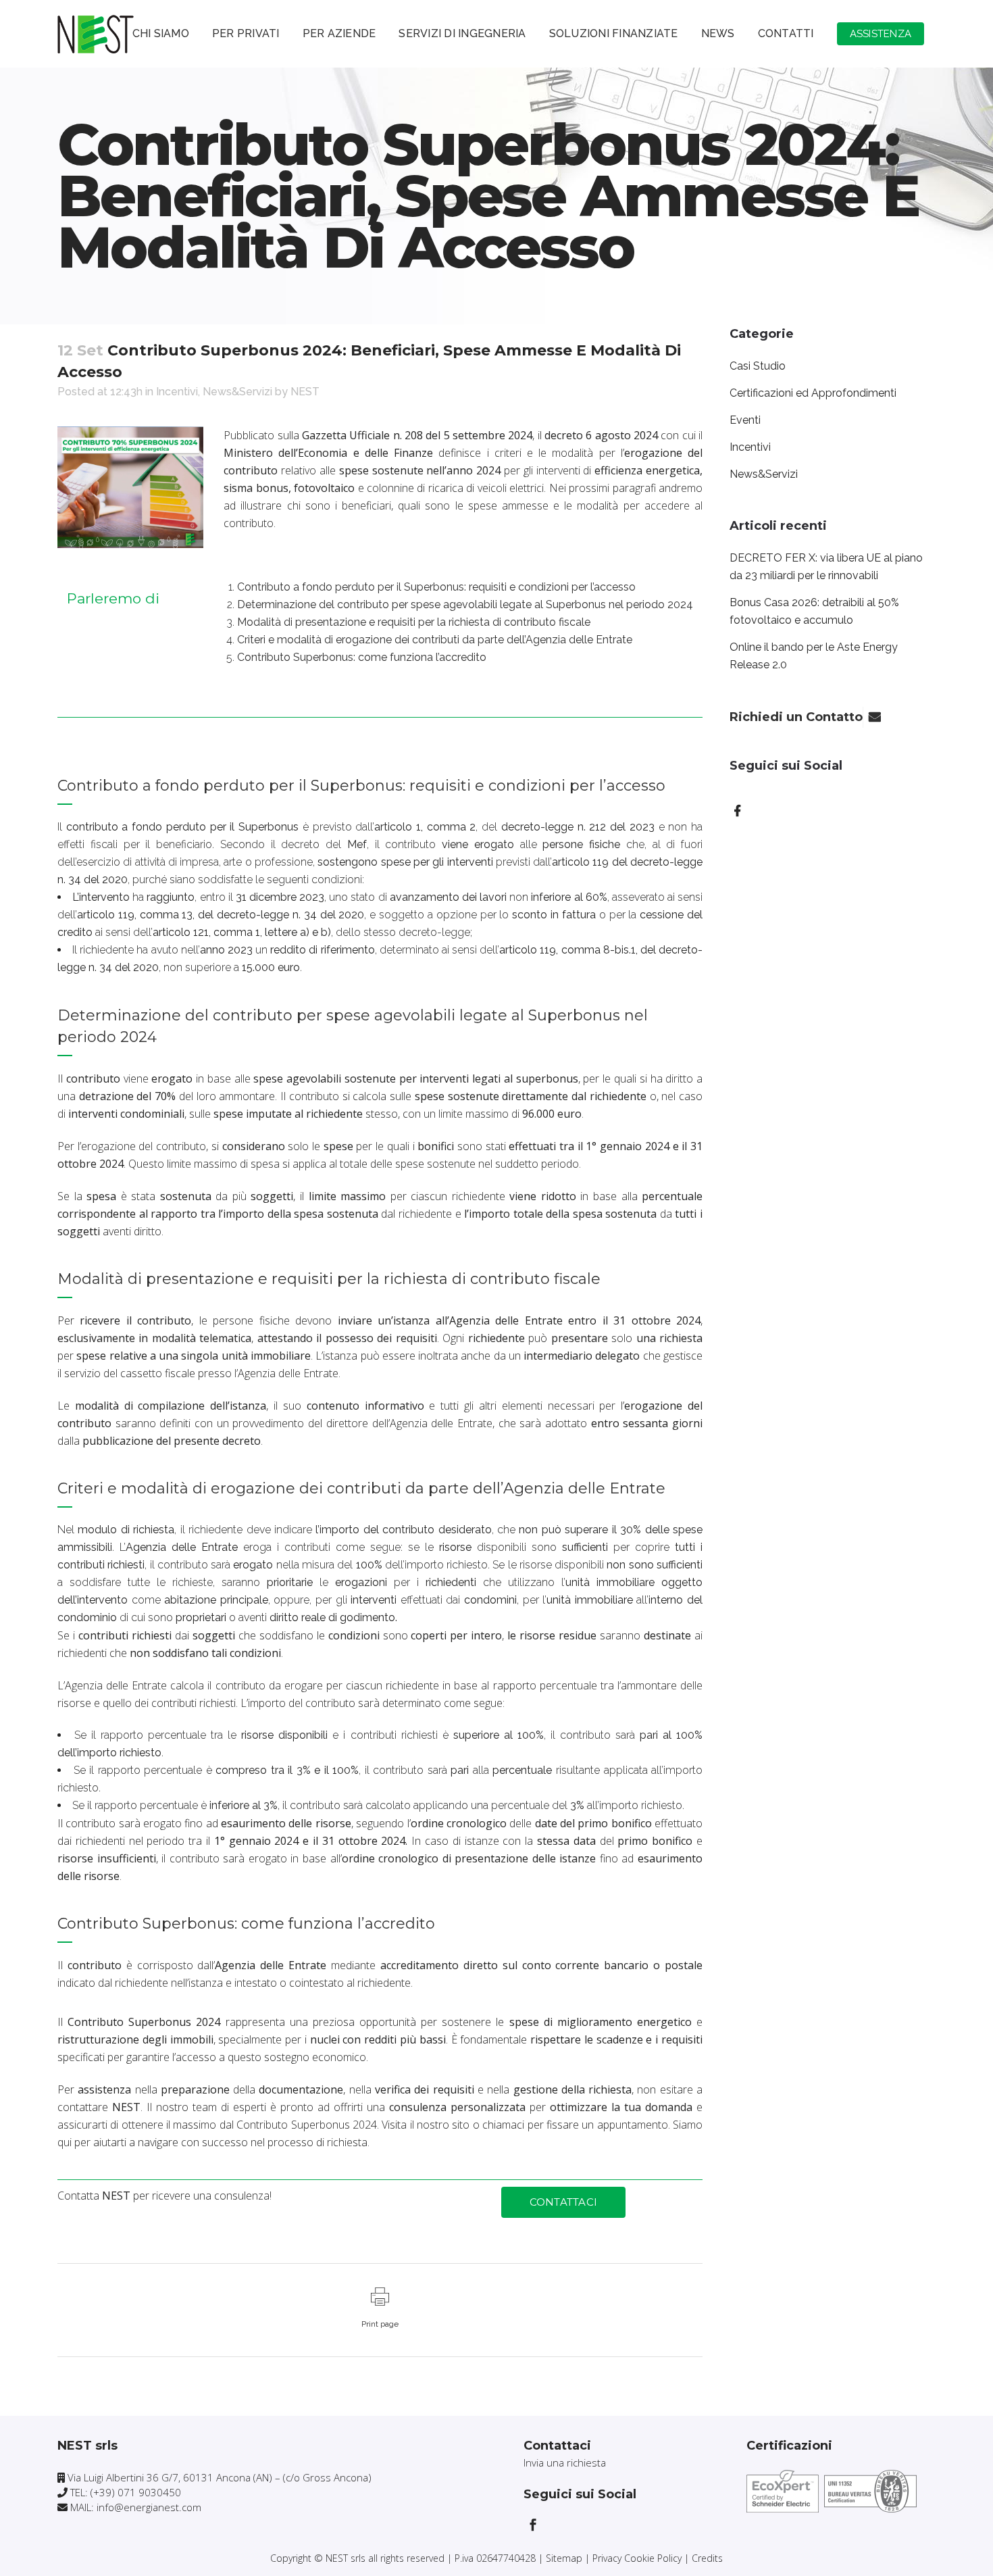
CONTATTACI (564, 2202)
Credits (707, 2558)
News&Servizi (237, 392)
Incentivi (177, 392)
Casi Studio (758, 366)
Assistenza (881, 34)
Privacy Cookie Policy (637, 2558)
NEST (305, 392)
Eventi (745, 420)
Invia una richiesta (565, 2462)
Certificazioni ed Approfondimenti (813, 393)
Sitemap (564, 2558)
